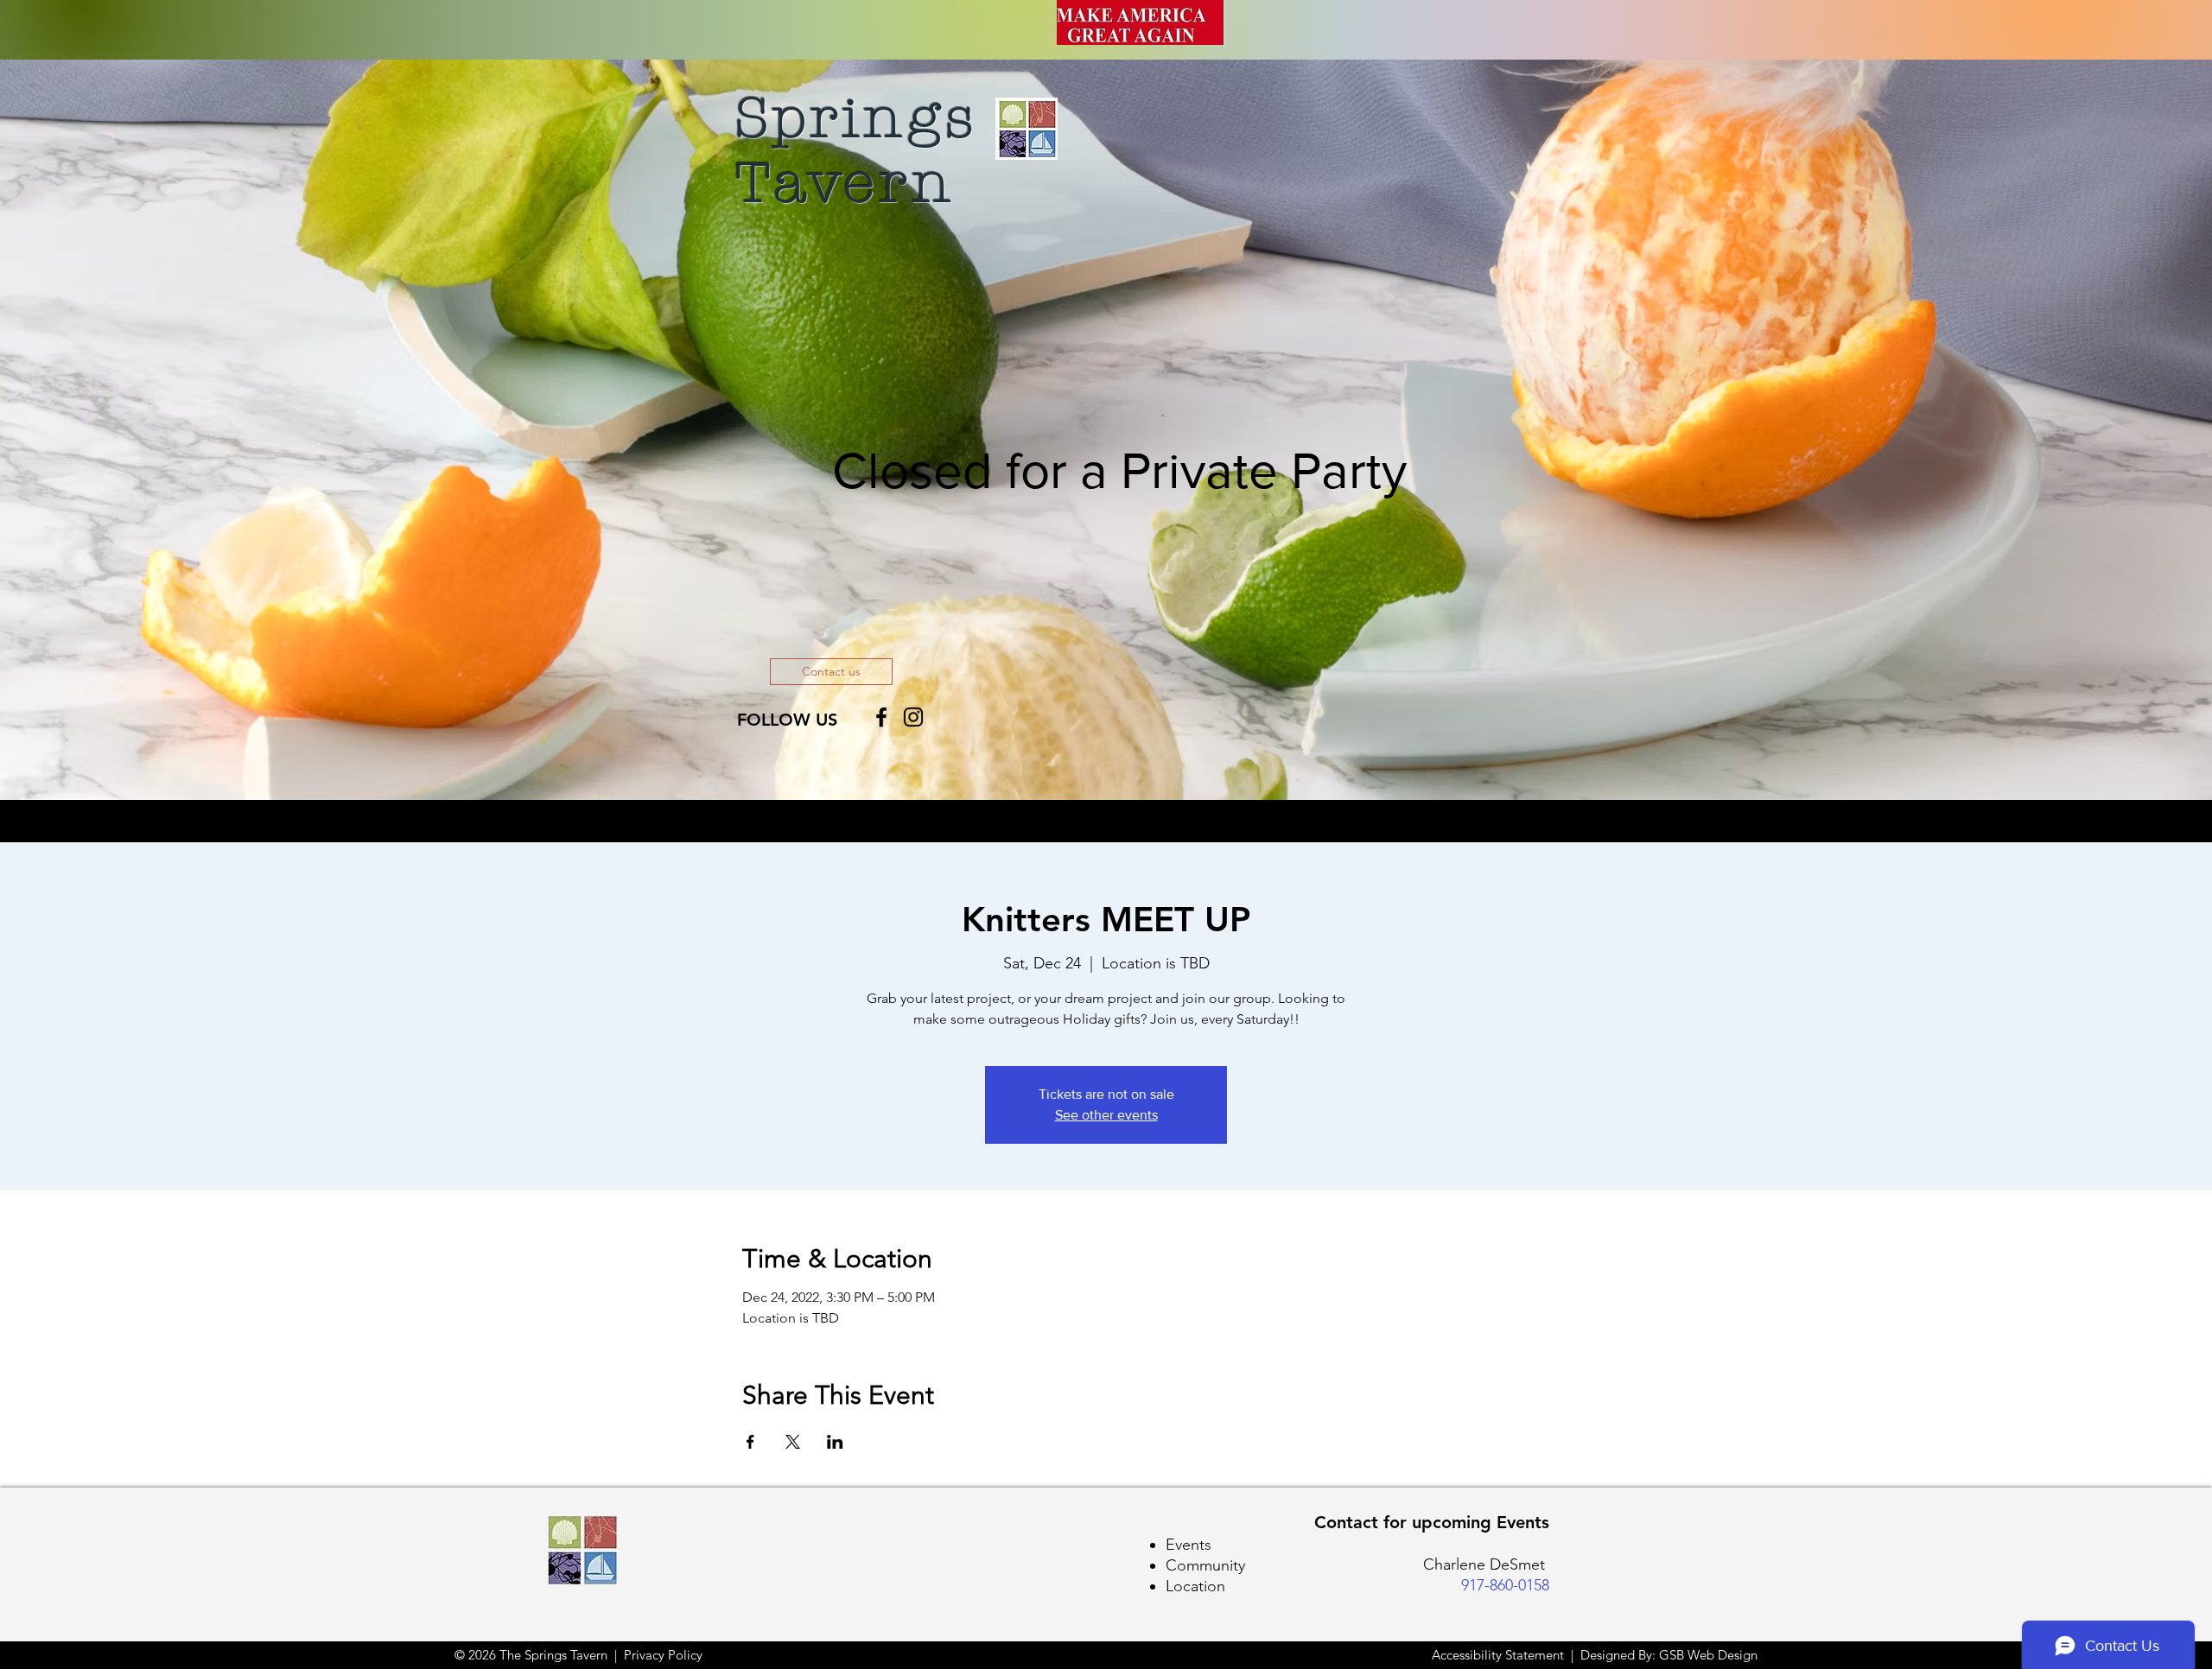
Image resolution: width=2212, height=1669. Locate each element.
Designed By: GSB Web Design (1669, 1655)
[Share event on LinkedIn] (835, 1442)
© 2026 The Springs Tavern (531, 1655)
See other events (1106, 1115)
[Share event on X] (793, 1442)
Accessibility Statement (1500, 1655)
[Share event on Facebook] (750, 1442)
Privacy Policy (663, 1655)
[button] (831, 672)
